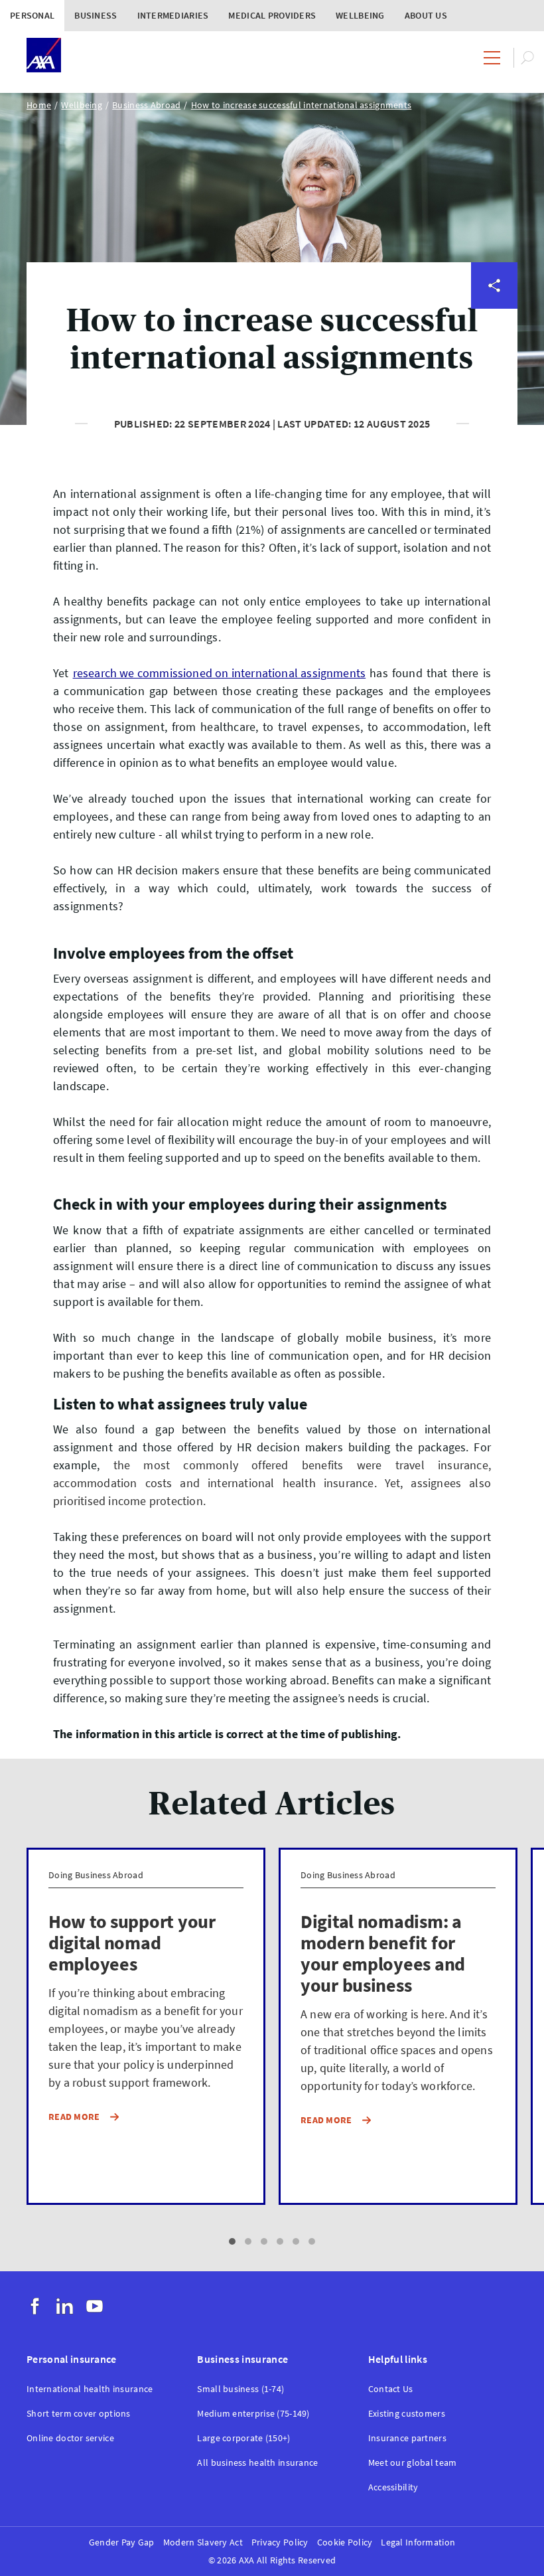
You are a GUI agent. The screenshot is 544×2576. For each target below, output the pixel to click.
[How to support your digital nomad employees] (146, 2026)
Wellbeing (360, 15)
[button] (232, 2241)
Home (39, 105)
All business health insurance (257, 2463)
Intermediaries (173, 15)
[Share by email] (494, 477)
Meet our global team (413, 2463)
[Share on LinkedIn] (494, 429)
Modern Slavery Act (203, 2542)
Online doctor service (70, 2438)
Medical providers (272, 15)
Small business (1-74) (240, 2389)
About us (426, 15)
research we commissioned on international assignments (220, 673)
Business (96, 15)
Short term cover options (79, 2414)
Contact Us (391, 2389)
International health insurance (90, 2389)
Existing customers (407, 2414)
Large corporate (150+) (243, 2438)
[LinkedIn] (65, 2306)
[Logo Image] (44, 56)
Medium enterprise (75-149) (253, 2414)
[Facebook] (35, 2306)
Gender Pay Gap (122, 2542)
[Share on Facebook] (494, 381)
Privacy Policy (280, 2542)
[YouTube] (95, 2306)
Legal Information (418, 2542)
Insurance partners (407, 2438)
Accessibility (393, 2487)
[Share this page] (494, 285)
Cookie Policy (345, 2542)
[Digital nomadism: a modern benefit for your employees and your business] (398, 2026)
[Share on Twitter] (494, 333)
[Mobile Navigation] (492, 58)
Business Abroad (146, 105)
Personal (32, 15)
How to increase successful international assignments (302, 105)
